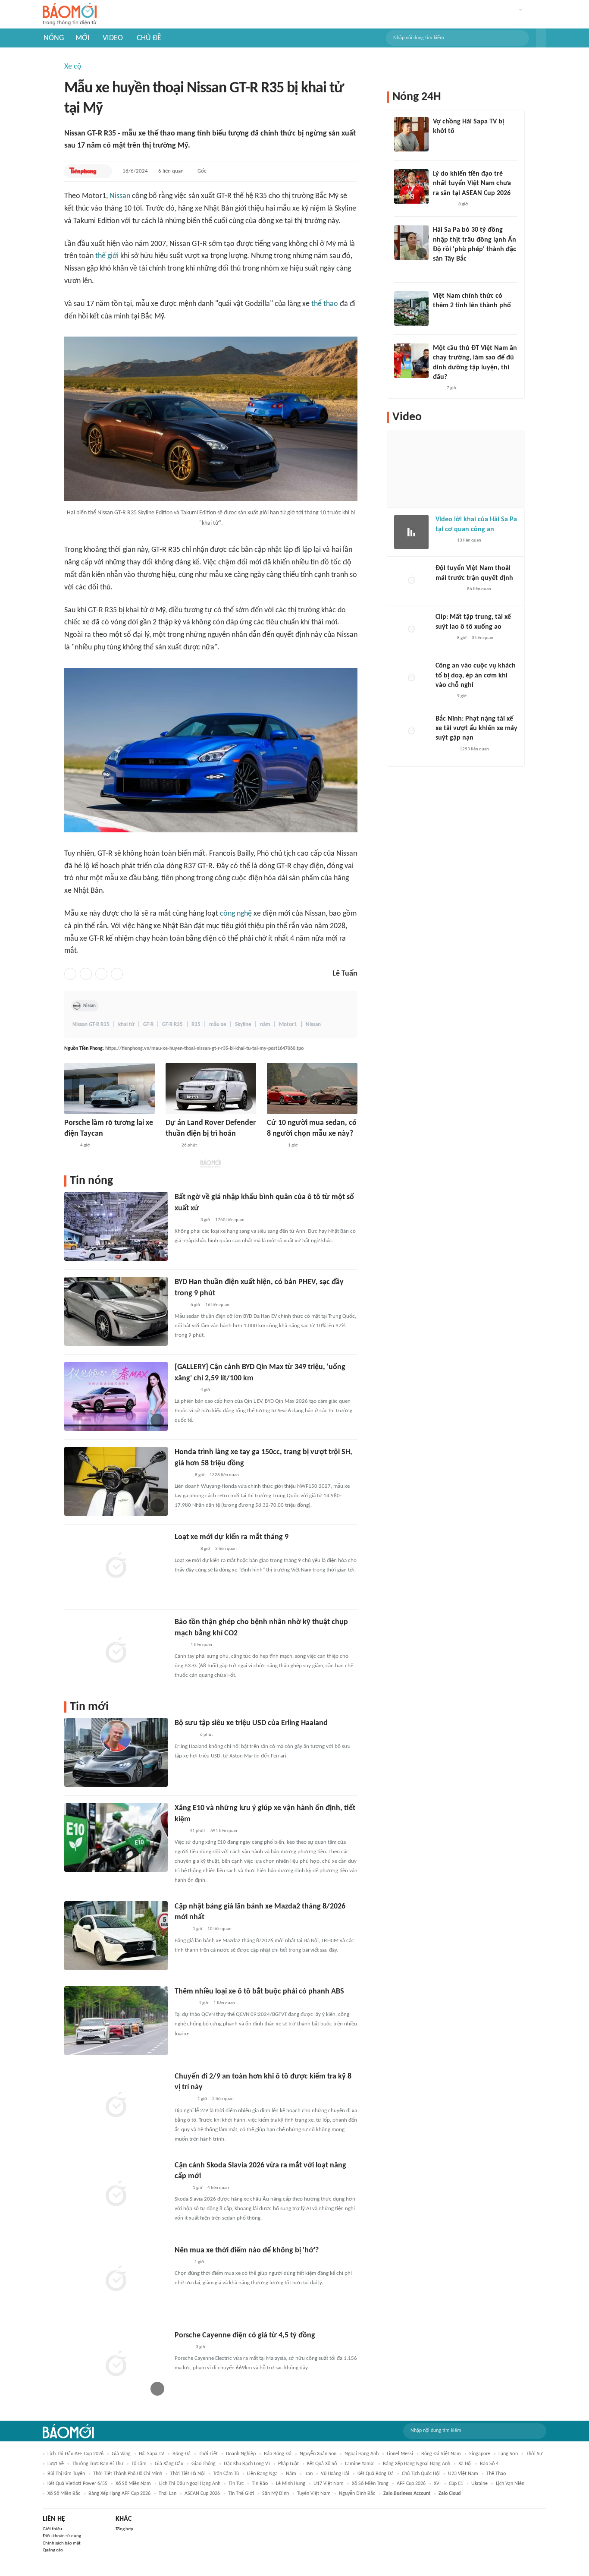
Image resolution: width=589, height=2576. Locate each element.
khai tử (126, 1025)
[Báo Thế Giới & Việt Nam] (181, 1930)
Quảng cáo (53, 2550)
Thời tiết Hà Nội (188, 2474)
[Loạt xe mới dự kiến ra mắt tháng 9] (116, 1566)
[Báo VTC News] (185, 1735)
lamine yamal (360, 2464)
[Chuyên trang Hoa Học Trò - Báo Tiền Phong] (437, 388)
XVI (437, 2484)
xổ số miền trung (370, 2484)
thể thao (325, 304)
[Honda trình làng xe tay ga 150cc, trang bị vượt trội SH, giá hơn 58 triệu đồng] (116, 1481)
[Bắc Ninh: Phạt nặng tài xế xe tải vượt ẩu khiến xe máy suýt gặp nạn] (411, 731)
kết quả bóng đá (376, 2474)
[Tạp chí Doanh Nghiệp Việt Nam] (182, 1475)
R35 (196, 1025)
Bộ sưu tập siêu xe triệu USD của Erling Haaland (251, 1723)
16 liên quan (217, 1305)
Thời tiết (208, 2454)
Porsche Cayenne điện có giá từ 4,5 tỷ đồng (245, 2335)
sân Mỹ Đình (276, 2494)
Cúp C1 (456, 2484)
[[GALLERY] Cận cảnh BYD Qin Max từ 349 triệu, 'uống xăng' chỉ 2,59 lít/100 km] (116, 1396)
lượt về (56, 2464)
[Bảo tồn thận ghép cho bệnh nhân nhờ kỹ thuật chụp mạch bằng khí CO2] (116, 1651)
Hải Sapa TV (152, 2454)
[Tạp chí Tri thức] (70, 1146)
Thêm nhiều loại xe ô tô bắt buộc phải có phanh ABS (259, 1992)
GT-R (148, 1025)
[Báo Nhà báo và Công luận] (185, 1220)
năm (265, 1025)
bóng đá (182, 2454)
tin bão (260, 2484)
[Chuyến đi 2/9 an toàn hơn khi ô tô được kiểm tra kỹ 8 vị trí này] (116, 2106)
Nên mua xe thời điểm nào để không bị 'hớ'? (247, 2250)
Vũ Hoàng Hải (335, 2474)
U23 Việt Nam (463, 2474)
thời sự (534, 2454)
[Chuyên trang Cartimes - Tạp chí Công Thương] (180, 1831)
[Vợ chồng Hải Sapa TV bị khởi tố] (411, 134)
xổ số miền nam (133, 2484)
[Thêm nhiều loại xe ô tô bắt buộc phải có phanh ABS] (116, 2021)
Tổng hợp (124, 2529)
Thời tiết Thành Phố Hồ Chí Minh (128, 2474)
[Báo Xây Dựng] (184, 2003)
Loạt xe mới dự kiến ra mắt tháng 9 (232, 1537)
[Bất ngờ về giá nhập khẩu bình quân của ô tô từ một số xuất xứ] (116, 1226)
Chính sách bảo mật (62, 2543)
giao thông (204, 2464)
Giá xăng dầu (169, 2464)
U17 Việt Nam (329, 2484)
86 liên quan (479, 589)
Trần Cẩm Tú (226, 2474)
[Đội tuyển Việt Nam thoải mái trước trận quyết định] (411, 581)
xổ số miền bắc (64, 2494)
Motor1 (288, 1025)
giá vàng (121, 2454)
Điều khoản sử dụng (62, 2536)
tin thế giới (241, 2494)
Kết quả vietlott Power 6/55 (77, 2484)
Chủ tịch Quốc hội (421, 2474)
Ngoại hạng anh (362, 2454)
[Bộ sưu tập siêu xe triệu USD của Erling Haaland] (116, 1752)
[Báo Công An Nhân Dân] (449, 589)
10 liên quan (219, 1929)
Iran (309, 2474)
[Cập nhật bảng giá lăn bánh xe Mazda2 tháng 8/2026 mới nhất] (116, 1936)
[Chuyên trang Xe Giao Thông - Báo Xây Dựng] (275, 1146)
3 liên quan (226, 1549)
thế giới (107, 256)
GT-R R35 (172, 1025)
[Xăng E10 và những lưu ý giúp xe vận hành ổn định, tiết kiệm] (116, 1837)
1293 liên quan (474, 749)
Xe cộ (73, 67)
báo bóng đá (278, 2454)
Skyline (243, 1025)
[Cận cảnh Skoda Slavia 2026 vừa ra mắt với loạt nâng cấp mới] (116, 2195)
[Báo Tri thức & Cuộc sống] (185, 1390)
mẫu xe (218, 1025)
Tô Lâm (139, 2464)
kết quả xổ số (322, 2464)
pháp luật (288, 2464)
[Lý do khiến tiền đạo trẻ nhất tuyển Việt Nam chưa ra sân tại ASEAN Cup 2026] (411, 186)
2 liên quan (223, 2099)
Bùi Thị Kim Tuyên (66, 2474)
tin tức (236, 2484)
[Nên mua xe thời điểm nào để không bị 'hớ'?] (116, 2280)
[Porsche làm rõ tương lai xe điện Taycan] (110, 1088)
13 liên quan (469, 540)
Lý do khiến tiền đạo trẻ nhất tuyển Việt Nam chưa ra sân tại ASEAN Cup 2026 (472, 184)
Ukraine (479, 2484)
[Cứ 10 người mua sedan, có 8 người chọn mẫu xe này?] (312, 1088)
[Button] (541, 38)
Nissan (120, 196)
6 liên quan (171, 171)
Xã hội (465, 2464)
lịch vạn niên (510, 2484)
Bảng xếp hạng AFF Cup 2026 (119, 2494)
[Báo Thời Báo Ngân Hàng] (185, 1549)
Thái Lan (168, 2494)
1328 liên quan (224, 1475)
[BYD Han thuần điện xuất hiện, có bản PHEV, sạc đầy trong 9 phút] (116, 1311)
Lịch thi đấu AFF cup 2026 (75, 2454)
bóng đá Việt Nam (441, 2454)
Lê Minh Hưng (291, 2484)
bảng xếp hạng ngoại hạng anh (417, 2464)
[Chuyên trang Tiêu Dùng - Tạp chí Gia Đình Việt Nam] (183, 2100)
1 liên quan (201, 1645)
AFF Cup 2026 (411, 2484)
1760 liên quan (230, 1220)
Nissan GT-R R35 (91, 1025)
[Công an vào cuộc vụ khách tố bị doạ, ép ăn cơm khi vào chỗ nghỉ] (411, 678)
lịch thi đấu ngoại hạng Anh (190, 2484)
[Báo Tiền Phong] (83, 171)
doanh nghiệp (241, 2454)
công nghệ (236, 914)
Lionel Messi (400, 2454)
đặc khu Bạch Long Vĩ (247, 2464)
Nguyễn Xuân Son (318, 2454)
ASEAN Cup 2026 (202, 2494)
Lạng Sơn (508, 2454)
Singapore (480, 2454)
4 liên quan (218, 2188)
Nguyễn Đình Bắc (357, 2494)
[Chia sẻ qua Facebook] (70, 974)
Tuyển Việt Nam (314, 2494)
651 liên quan (224, 1831)
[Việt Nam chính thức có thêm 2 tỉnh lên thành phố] (411, 309)
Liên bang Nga (262, 2474)
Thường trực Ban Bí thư (98, 2464)
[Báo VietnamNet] (182, 2262)
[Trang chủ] (70, 14)
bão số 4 (489, 2464)
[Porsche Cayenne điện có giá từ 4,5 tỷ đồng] (116, 2365)
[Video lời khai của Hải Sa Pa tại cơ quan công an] (411, 532)
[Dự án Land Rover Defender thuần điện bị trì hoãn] (211, 1088)
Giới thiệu (52, 2529)
